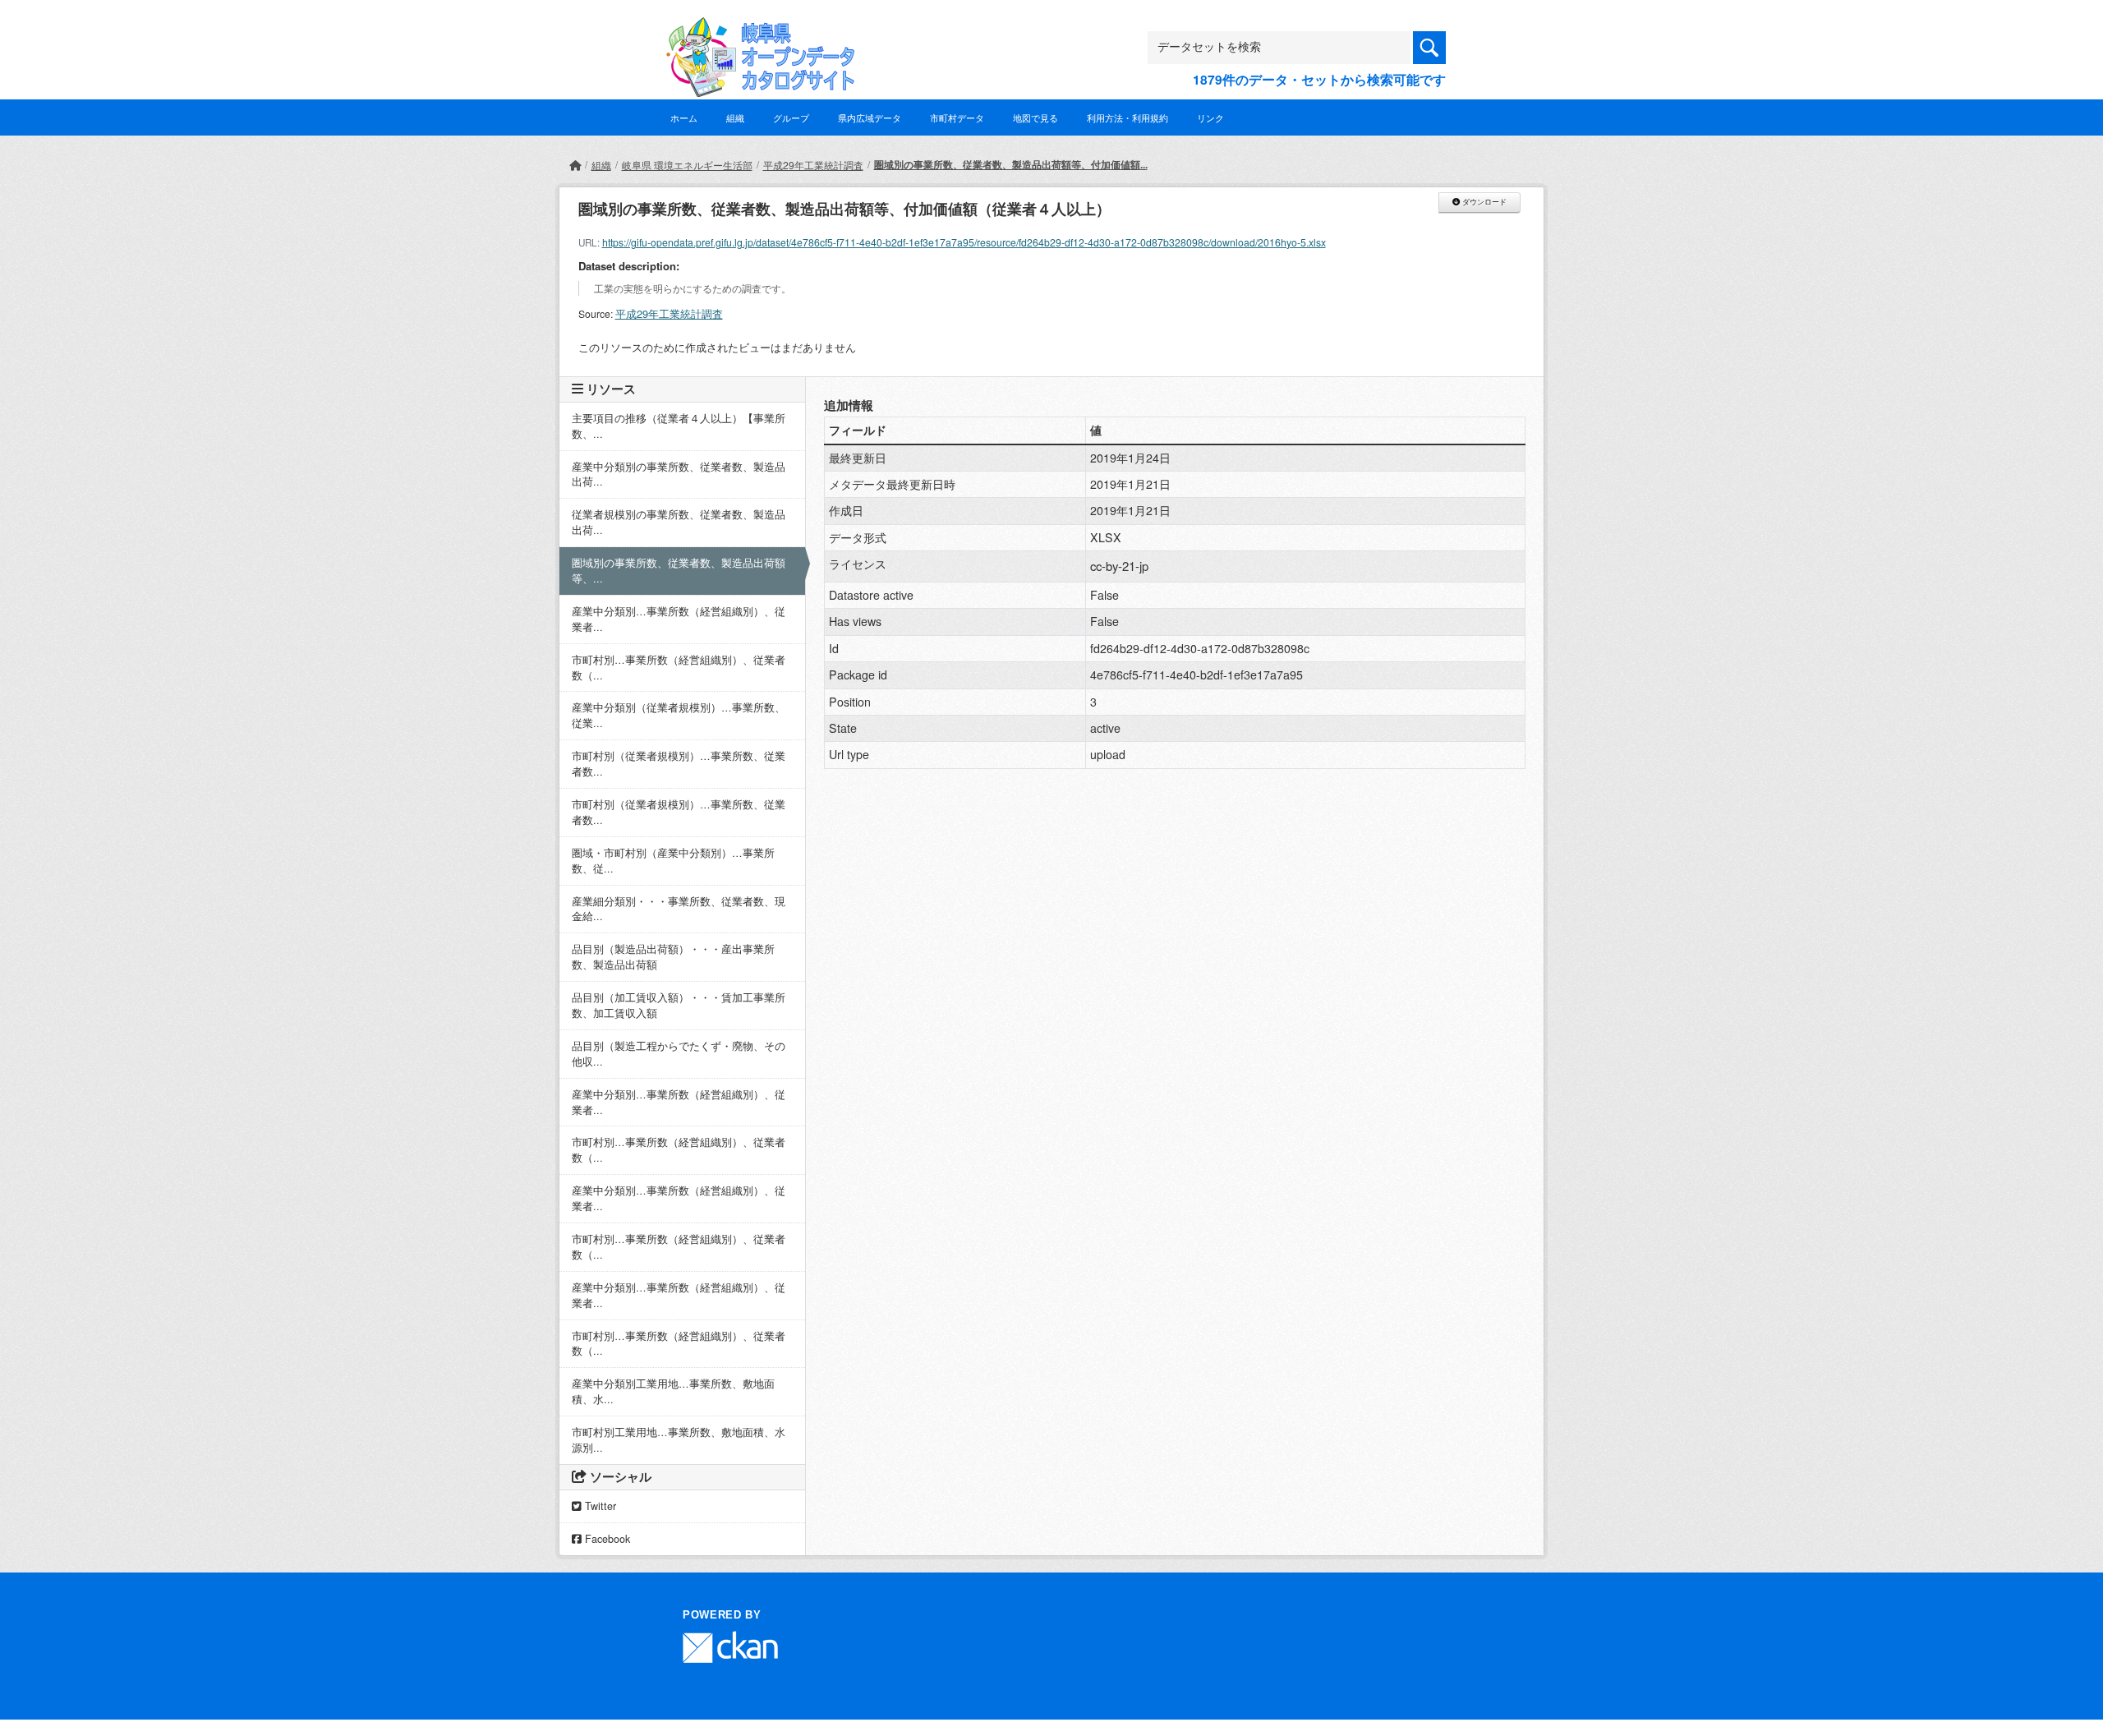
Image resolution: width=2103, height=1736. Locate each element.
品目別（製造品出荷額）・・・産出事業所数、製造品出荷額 (673, 957)
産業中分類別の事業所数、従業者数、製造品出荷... (679, 474)
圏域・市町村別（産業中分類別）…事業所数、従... (673, 861)
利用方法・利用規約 (1127, 117)
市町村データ (957, 117)
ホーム (684, 117)
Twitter (599, 1506)
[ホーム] (575, 165)
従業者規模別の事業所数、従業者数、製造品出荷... (679, 522)
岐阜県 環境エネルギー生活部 (687, 165)
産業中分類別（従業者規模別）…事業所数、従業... (679, 715)
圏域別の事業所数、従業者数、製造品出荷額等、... (679, 571)
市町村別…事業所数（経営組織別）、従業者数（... (679, 668)
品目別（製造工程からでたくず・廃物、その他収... (679, 1054)
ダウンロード (1483, 202)
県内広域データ (870, 117)
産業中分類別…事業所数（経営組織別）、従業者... (679, 619)
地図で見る (1035, 117)
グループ (791, 117)
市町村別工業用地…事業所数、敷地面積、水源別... (679, 1440)
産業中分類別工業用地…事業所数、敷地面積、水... (673, 1391)
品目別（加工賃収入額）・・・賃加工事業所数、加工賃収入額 (679, 1005)
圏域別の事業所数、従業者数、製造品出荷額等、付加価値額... (1011, 164)
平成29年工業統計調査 (813, 165)
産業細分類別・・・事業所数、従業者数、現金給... (679, 909)
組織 (735, 117)
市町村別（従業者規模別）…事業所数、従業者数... (679, 764)
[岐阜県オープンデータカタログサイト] (756, 30)
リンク (1210, 117)
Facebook (606, 1539)
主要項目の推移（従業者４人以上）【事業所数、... (679, 426)
